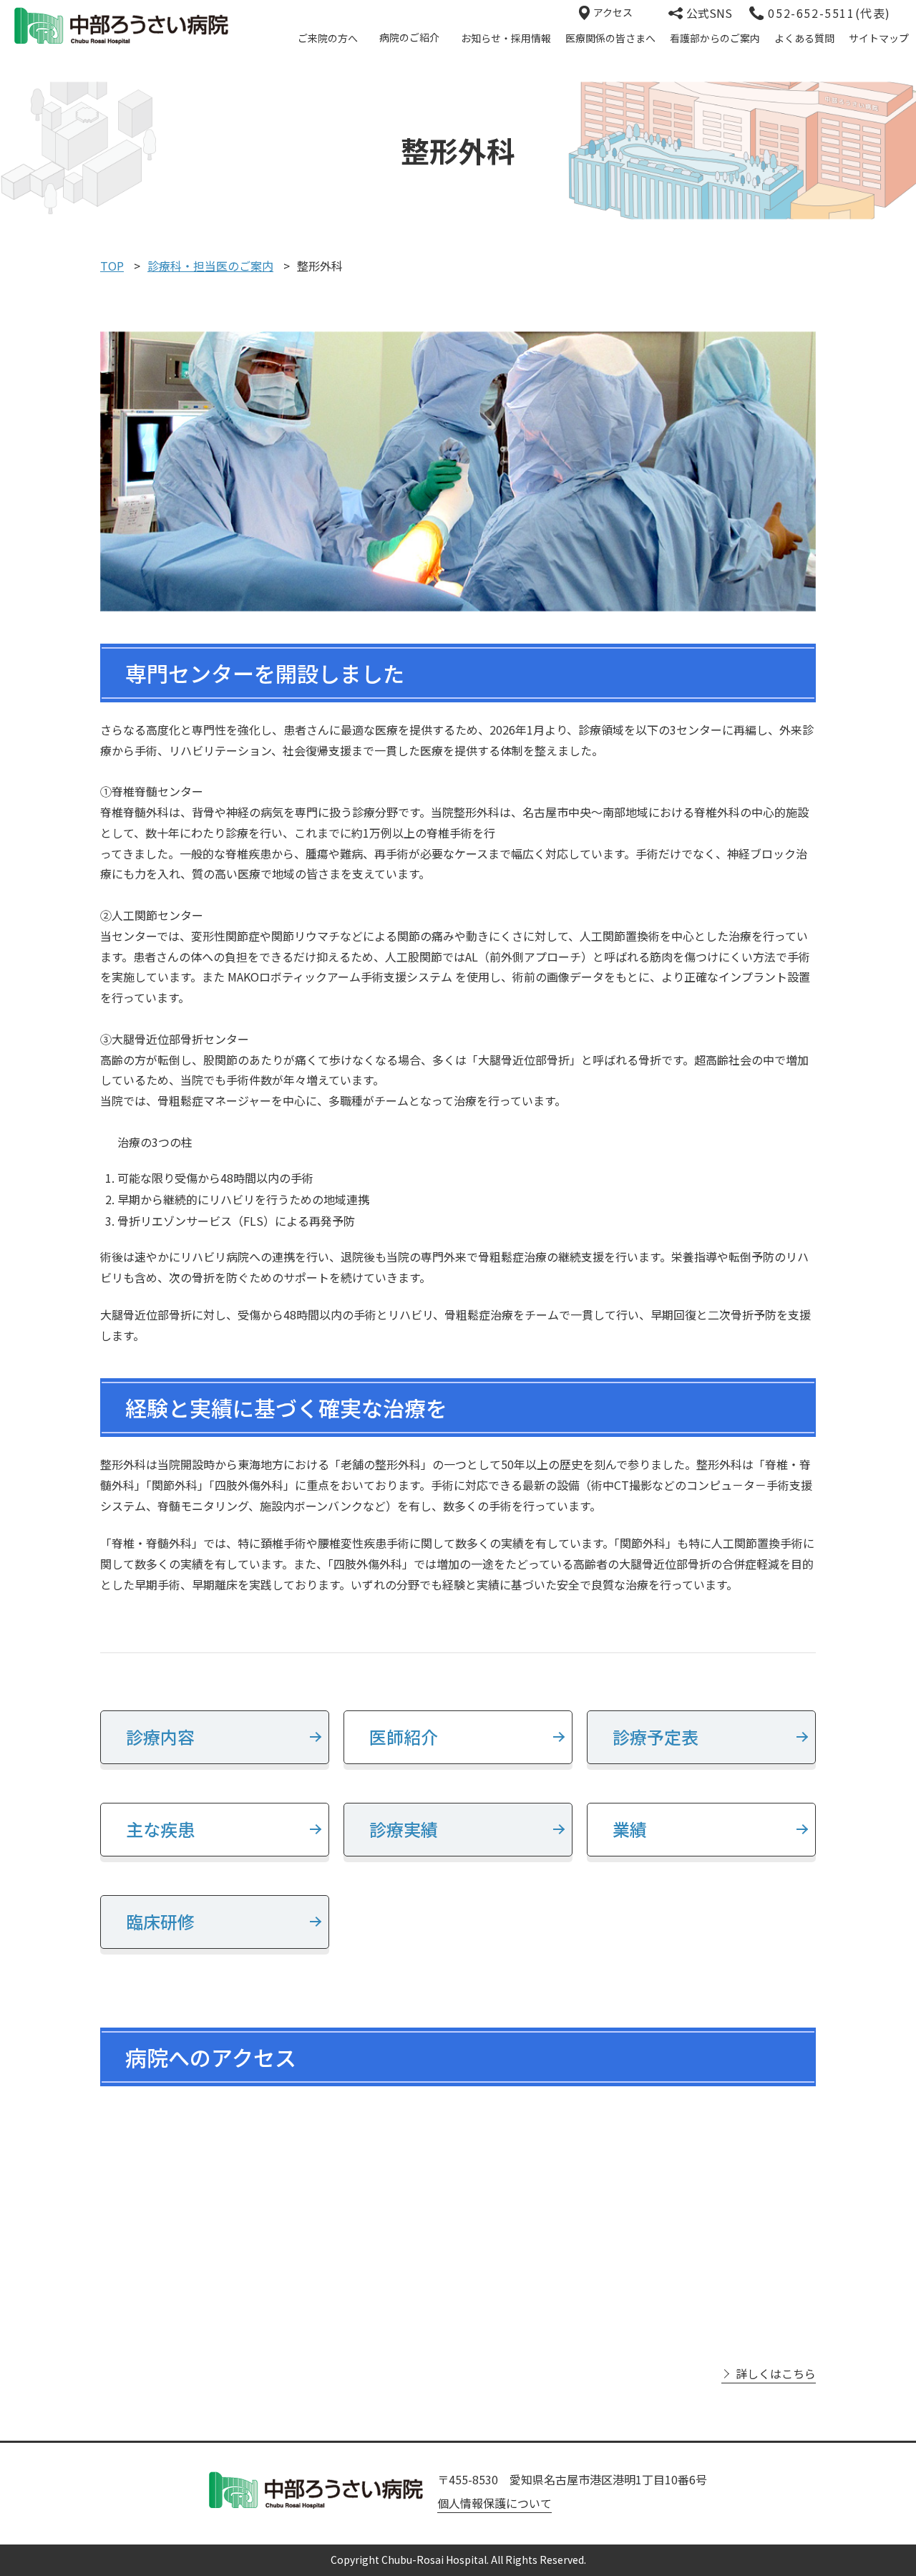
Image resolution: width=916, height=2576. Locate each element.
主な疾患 (160, 1829)
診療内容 (160, 1737)
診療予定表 (656, 1737)
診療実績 (404, 1829)
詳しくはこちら (776, 2374)
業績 (630, 1829)
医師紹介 (404, 1737)
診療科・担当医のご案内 (210, 266)
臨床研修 (160, 1921)
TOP (112, 266)
